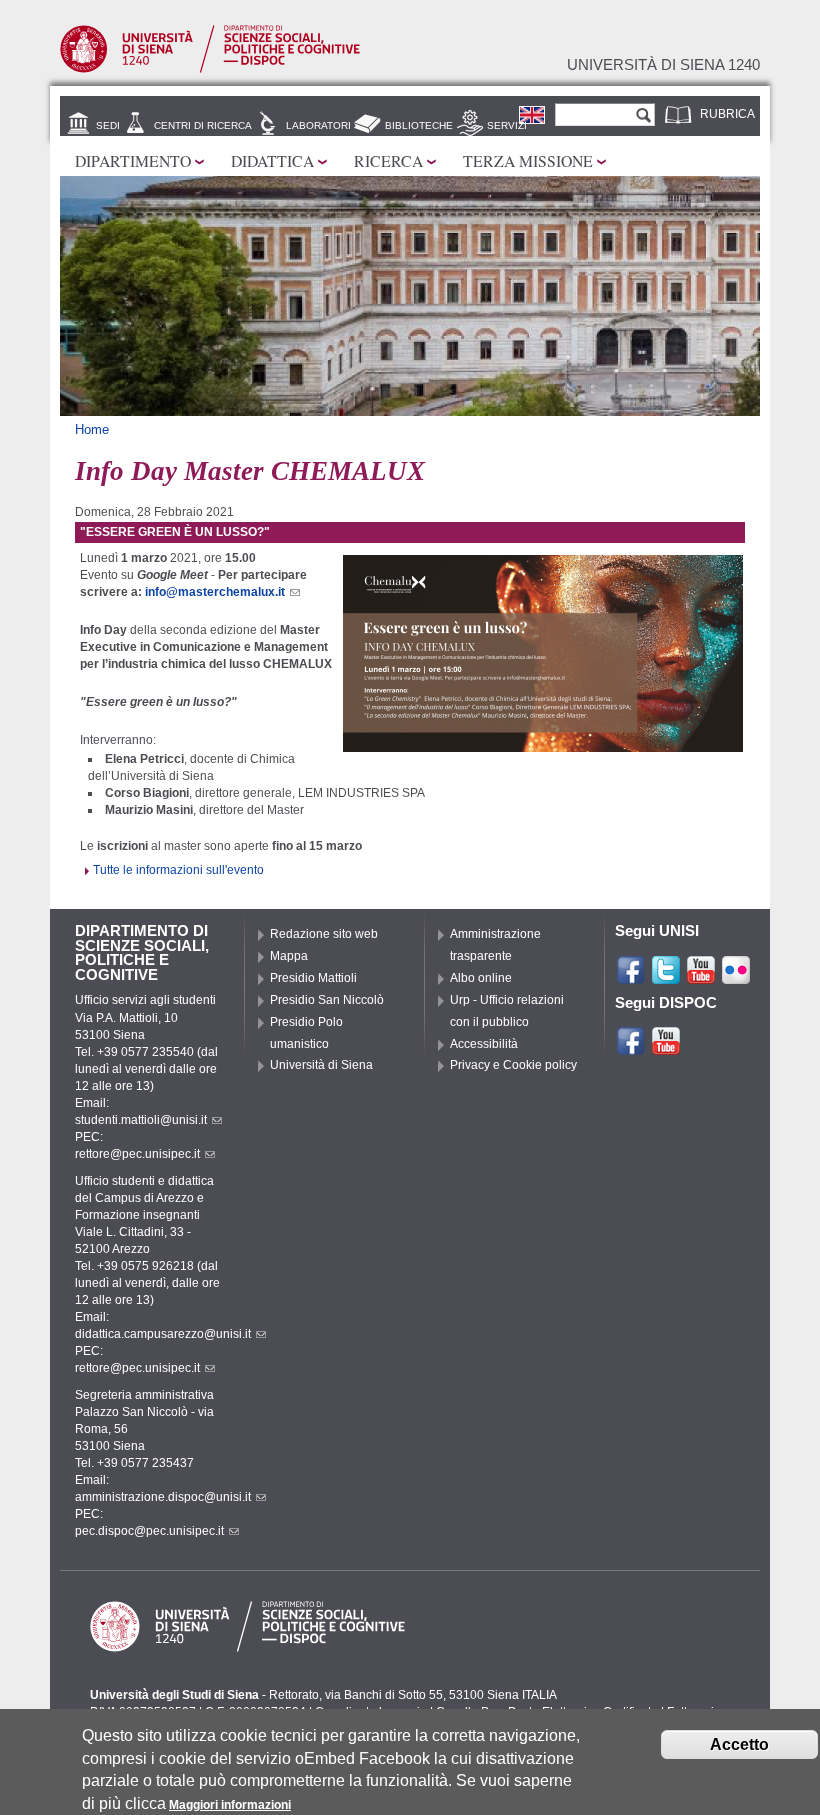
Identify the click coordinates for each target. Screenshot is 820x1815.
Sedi (108, 125)
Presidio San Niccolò (327, 1000)
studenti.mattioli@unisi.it (141, 1120)
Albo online (481, 978)
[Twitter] (666, 977)
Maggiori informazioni (230, 1805)
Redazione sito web (324, 934)
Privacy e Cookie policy (513, 1065)
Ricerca (388, 160)
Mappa (289, 956)
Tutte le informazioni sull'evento (178, 870)
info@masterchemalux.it (215, 592)
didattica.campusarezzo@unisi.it (163, 1334)
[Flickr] (736, 977)
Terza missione (528, 160)
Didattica (272, 160)
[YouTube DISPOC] (666, 1048)
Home (92, 429)
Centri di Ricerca (203, 125)
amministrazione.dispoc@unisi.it (163, 1497)
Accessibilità (484, 1044)
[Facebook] (631, 977)
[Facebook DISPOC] (631, 1048)
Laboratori (318, 125)
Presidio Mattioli (313, 978)
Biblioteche (419, 125)
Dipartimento (133, 160)
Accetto (739, 1744)
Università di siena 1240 (663, 65)
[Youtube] (701, 977)
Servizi (507, 125)
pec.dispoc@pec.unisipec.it (149, 1531)
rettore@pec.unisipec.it (137, 1154)
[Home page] (210, 69)
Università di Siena (321, 1065)
